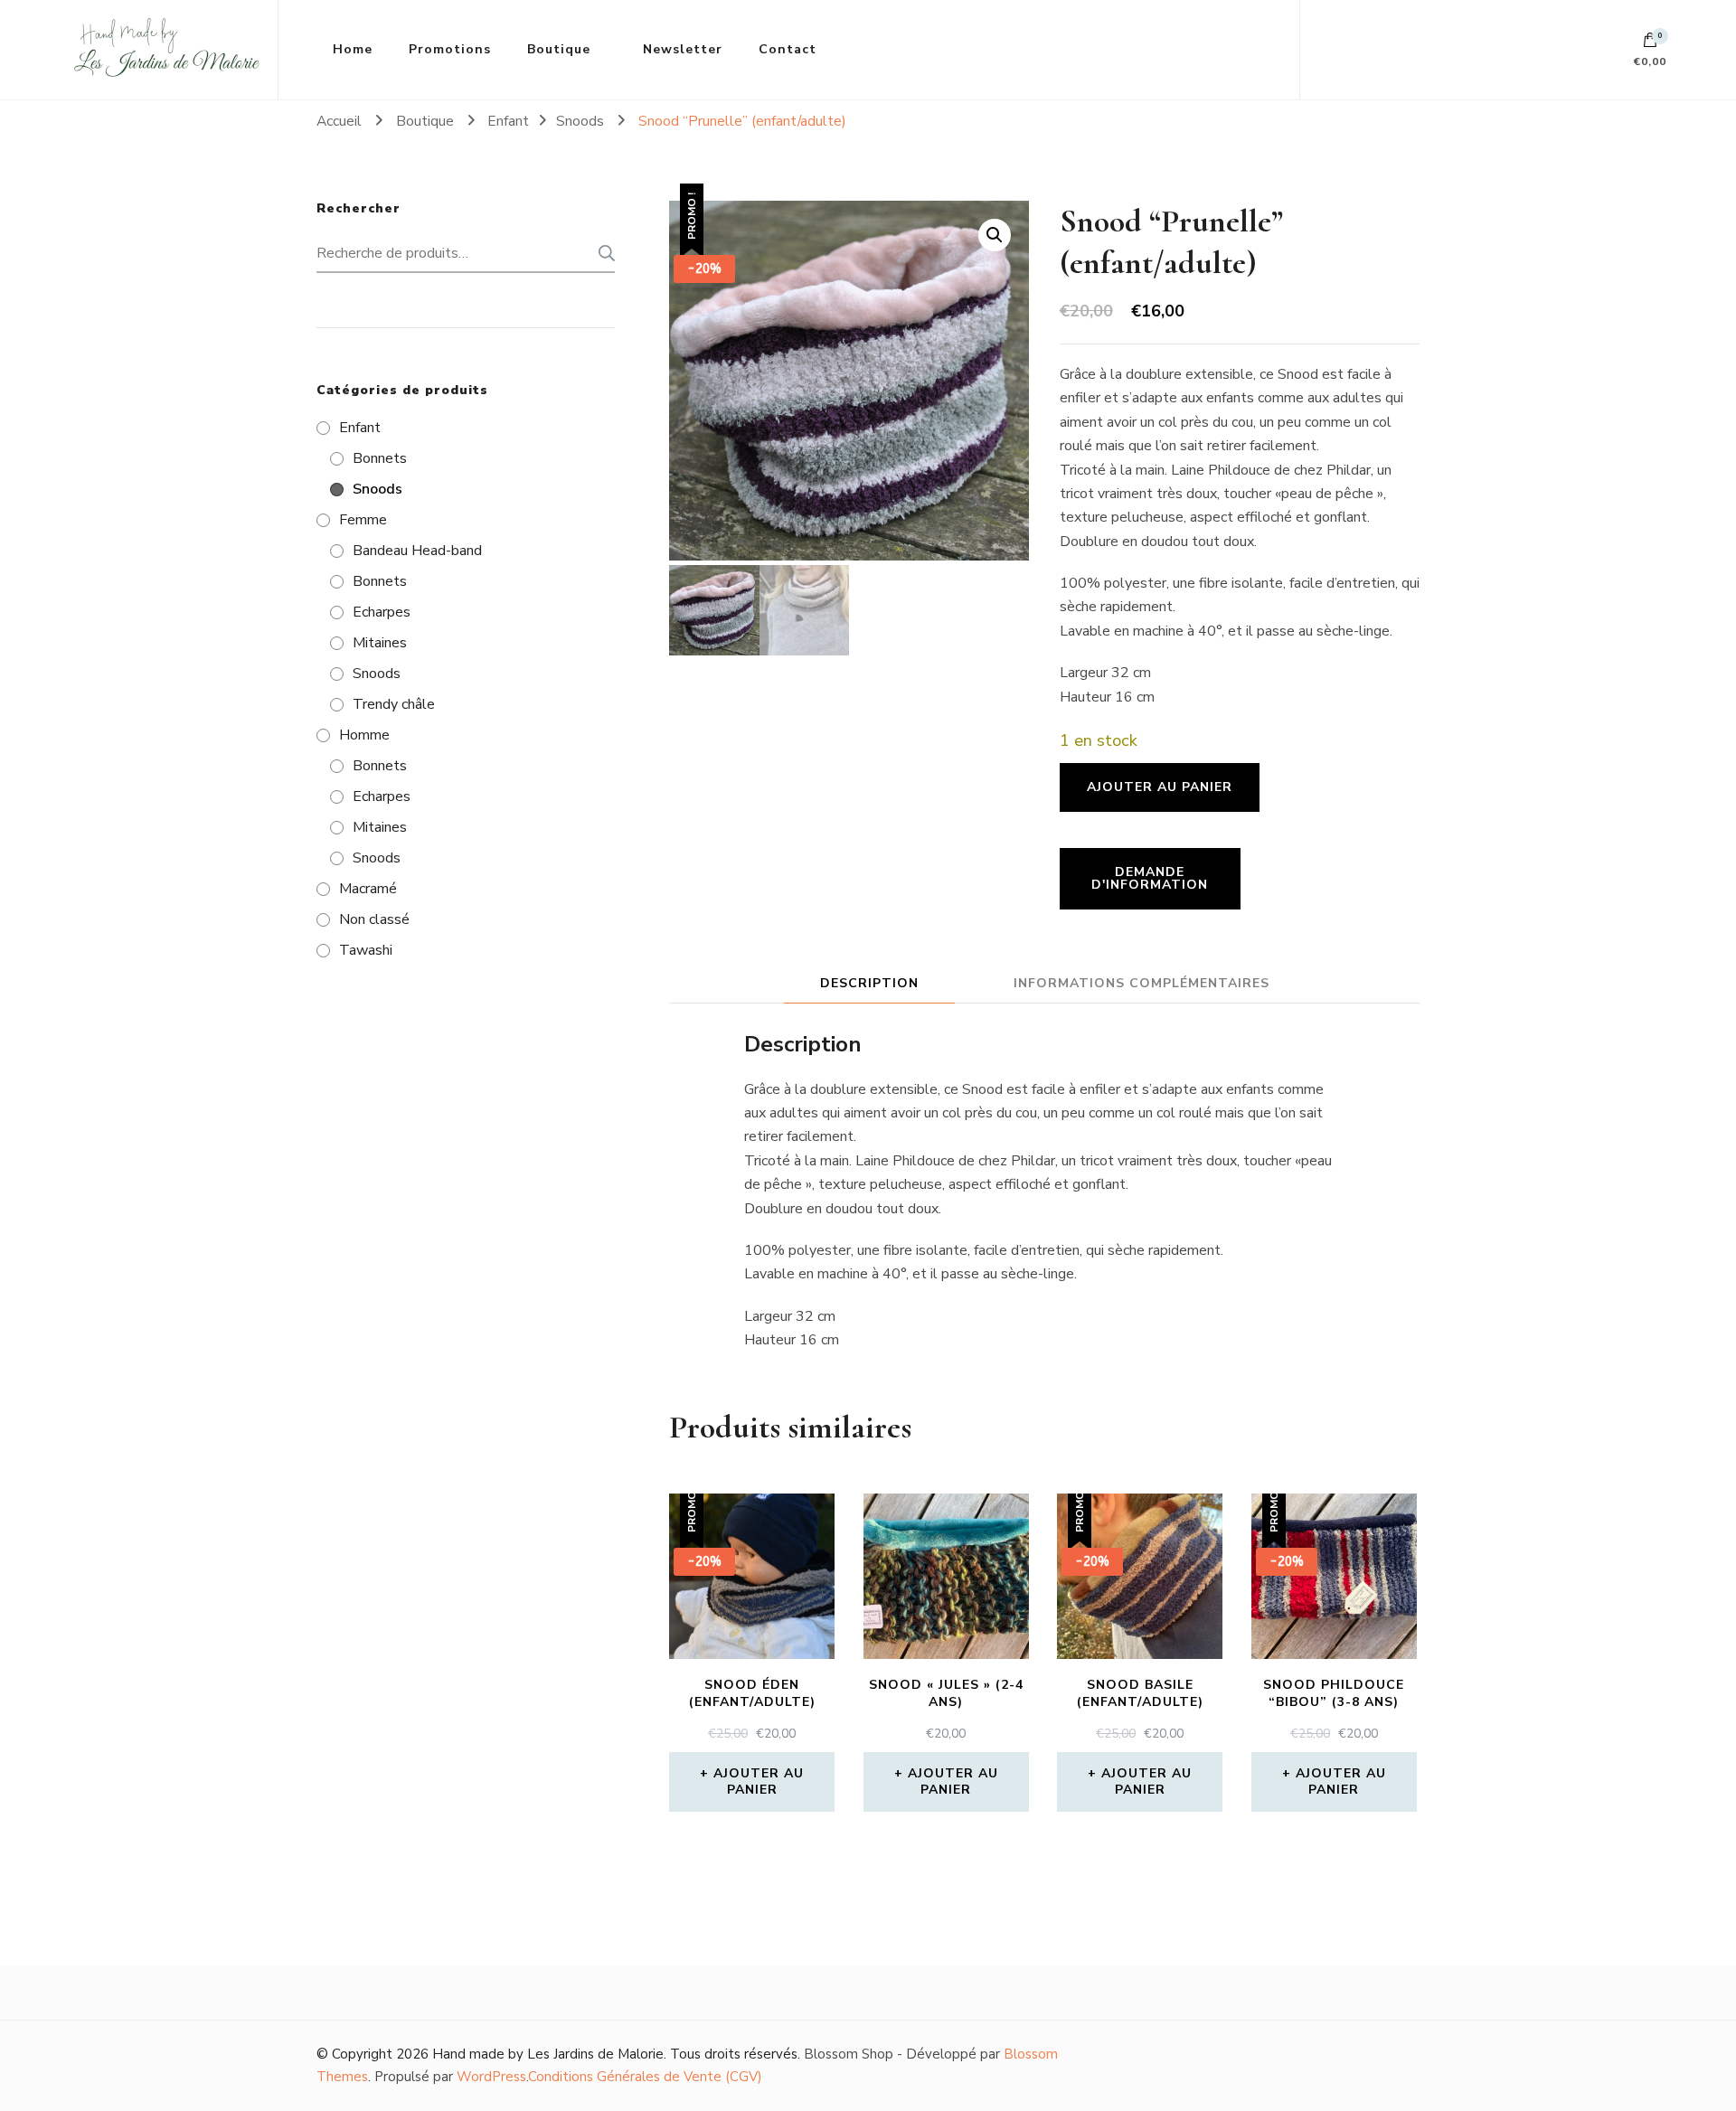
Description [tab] (869, 983)
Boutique (559, 49)
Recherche (601, 253)
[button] (995, 235)
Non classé (374, 919)
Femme (363, 520)
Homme (364, 735)
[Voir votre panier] (1650, 44)
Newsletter (683, 49)
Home (353, 49)
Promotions (450, 49)
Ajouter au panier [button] (759, 1781)
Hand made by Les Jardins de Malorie (548, 2054)
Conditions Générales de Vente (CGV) (645, 2077)
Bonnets (380, 458)
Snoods (377, 489)
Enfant (360, 428)
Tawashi (366, 950)
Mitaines (380, 643)
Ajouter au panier (1160, 787)
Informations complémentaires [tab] (1142, 983)
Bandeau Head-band (417, 551)
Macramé (368, 889)
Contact (788, 49)
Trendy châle (394, 704)
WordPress (491, 2077)
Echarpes (382, 612)
